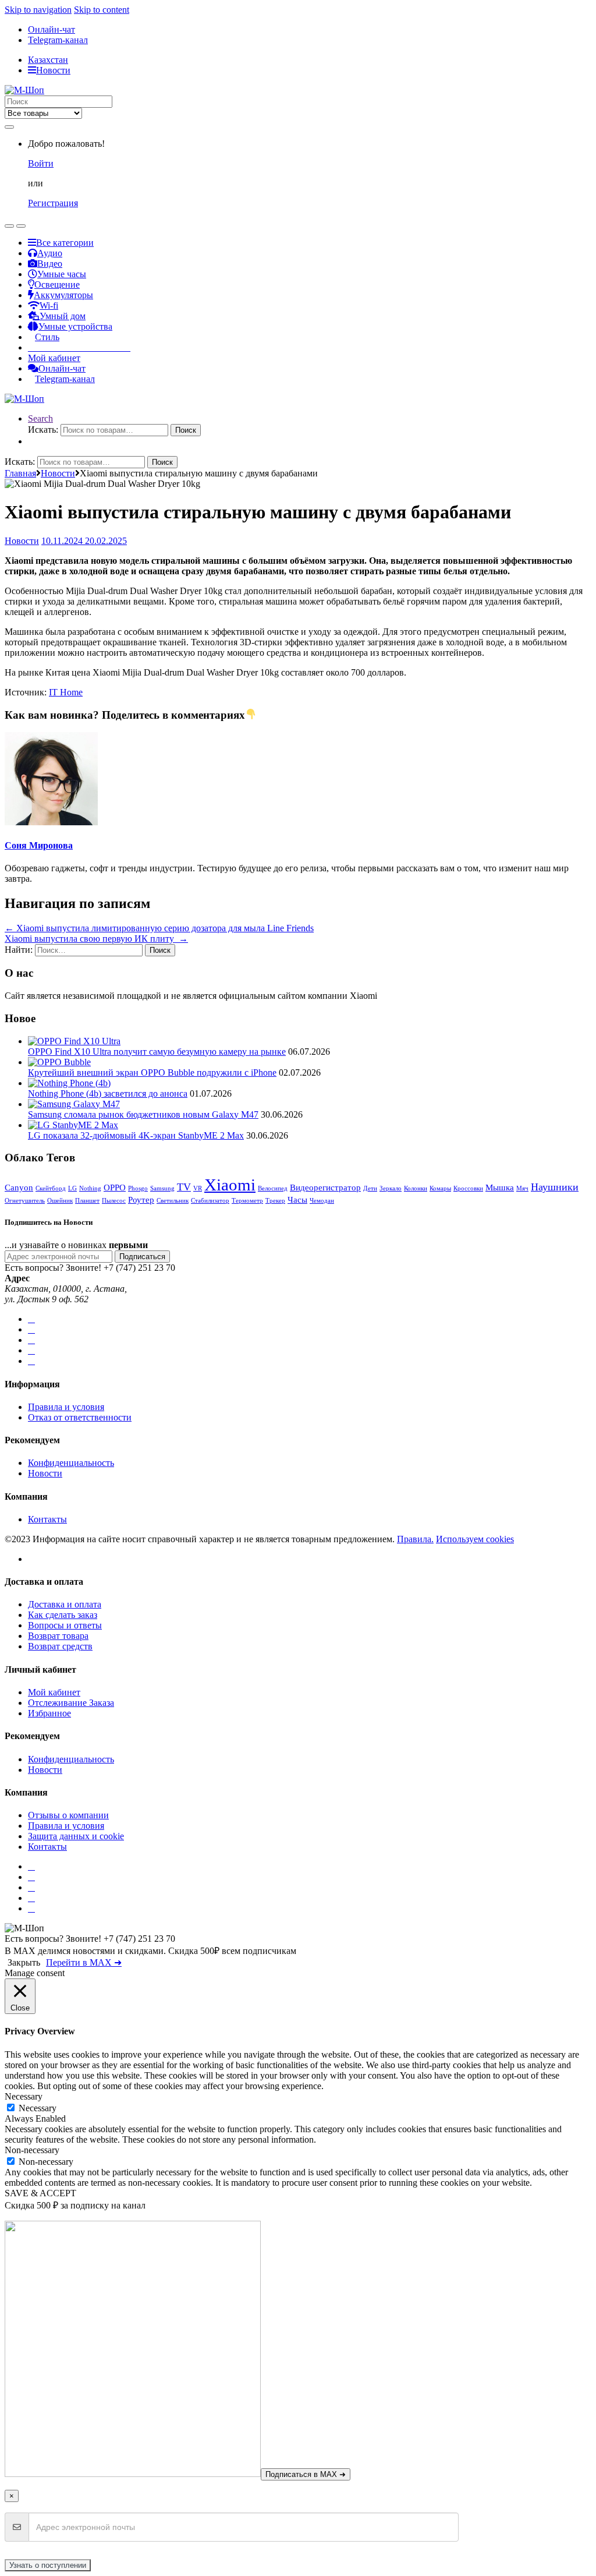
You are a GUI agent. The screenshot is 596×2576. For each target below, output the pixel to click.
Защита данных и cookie (76, 1836)
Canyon (19, 1187)
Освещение (57, 285)
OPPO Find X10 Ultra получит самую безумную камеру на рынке (157, 1052)
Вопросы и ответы (65, 1625)
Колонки (416, 1188)
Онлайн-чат (52, 29)
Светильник (173, 1201)
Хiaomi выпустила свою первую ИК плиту (96, 939)
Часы (297, 1199)
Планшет (87, 1201)
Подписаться (142, 1257)
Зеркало (391, 1188)
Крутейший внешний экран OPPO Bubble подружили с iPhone (152, 1073)
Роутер (141, 1199)
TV (184, 1187)
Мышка (500, 1187)
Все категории (65, 243)
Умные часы (62, 274)
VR (198, 1188)
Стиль (47, 337)
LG (72, 1188)
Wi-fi (49, 305)
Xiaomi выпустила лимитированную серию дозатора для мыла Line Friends (159, 928)
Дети (370, 1188)
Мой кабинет (54, 358)
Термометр (247, 1201)
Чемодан (322, 1201)
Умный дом (63, 316)
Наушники (555, 1187)
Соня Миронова (39, 845)
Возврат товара (58, 1636)
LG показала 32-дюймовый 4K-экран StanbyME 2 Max (136, 1135)
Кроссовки (468, 1188)
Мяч (522, 1188)
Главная (20, 473)
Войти (41, 163)
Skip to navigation (38, 10)
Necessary (38, 2108)
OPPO (115, 1187)
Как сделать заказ (63, 1615)
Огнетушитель (25, 1201)
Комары (440, 1188)
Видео (50, 264)
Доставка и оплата (65, 1604)
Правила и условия (66, 1407)
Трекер (275, 1201)
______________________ (79, 347)
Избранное (49, 1713)
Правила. (415, 1539)
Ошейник (60, 1201)
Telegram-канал (58, 40)
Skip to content (102, 10)
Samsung (162, 1188)
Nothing (90, 1188)
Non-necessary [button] (32, 2150)
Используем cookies (475, 1539)
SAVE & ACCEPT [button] (40, 2193)
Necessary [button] (24, 2096)
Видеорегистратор (325, 1187)
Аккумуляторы (63, 295)
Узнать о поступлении (48, 2565)
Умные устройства (75, 326)
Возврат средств (60, 1646)
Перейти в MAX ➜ (84, 1962)
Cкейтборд (51, 1188)
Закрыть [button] (24, 1962)
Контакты (47, 1519)
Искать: (43, 430)
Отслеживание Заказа (71, 1703)
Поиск (186, 430)
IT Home (66, 692)
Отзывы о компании (68, 1815)
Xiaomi (230, 1185)
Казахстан (48, 60)
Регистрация (53, 203)
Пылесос (114, 1201)
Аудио (50, 253)
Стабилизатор (210, 1201)
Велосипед (273, 1188)
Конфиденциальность (71, 1463)
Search (40, 418)
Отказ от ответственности (80, 1417)
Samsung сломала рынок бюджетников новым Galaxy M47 (143, 1114)
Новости (53, 70)
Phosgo (138, 1188)
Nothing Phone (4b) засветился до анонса (108, 1093)
